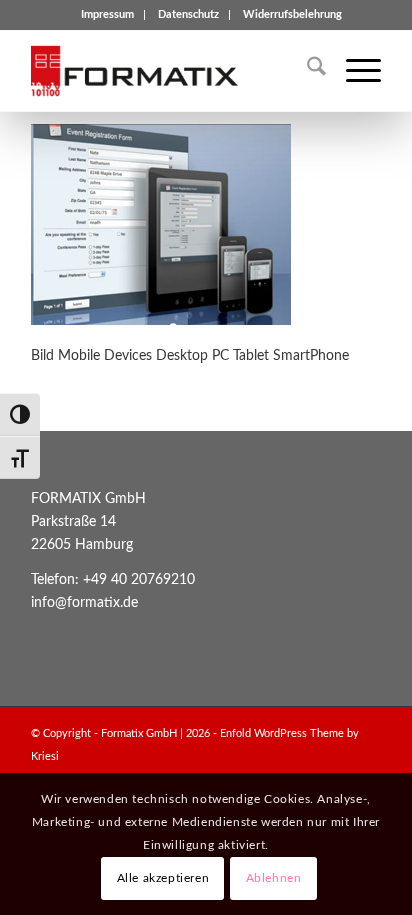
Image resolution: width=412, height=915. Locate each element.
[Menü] (353, 71)
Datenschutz (188, 14)
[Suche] (306, 71)
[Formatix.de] (171, 71)
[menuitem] (108, 15)
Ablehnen (274, 878)
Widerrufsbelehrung (292, 14)
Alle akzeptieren (163, 878)
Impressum (107, 14)
